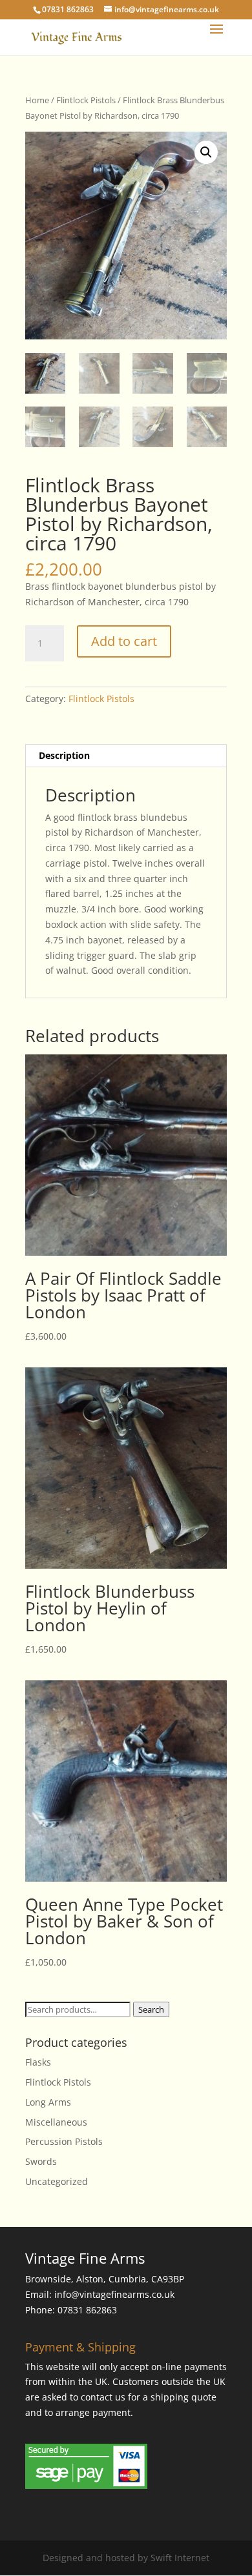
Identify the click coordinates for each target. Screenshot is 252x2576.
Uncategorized (57, 2181)
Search (151, 2009)
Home (37, 100)
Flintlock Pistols (86, 100)
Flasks (38, 2062)
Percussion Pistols (64, 2141)
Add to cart (124, 641)
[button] (206, 152)
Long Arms (48, 2102)
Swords (41, 2161)
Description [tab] (64, 755)
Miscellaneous (56, 2122)
